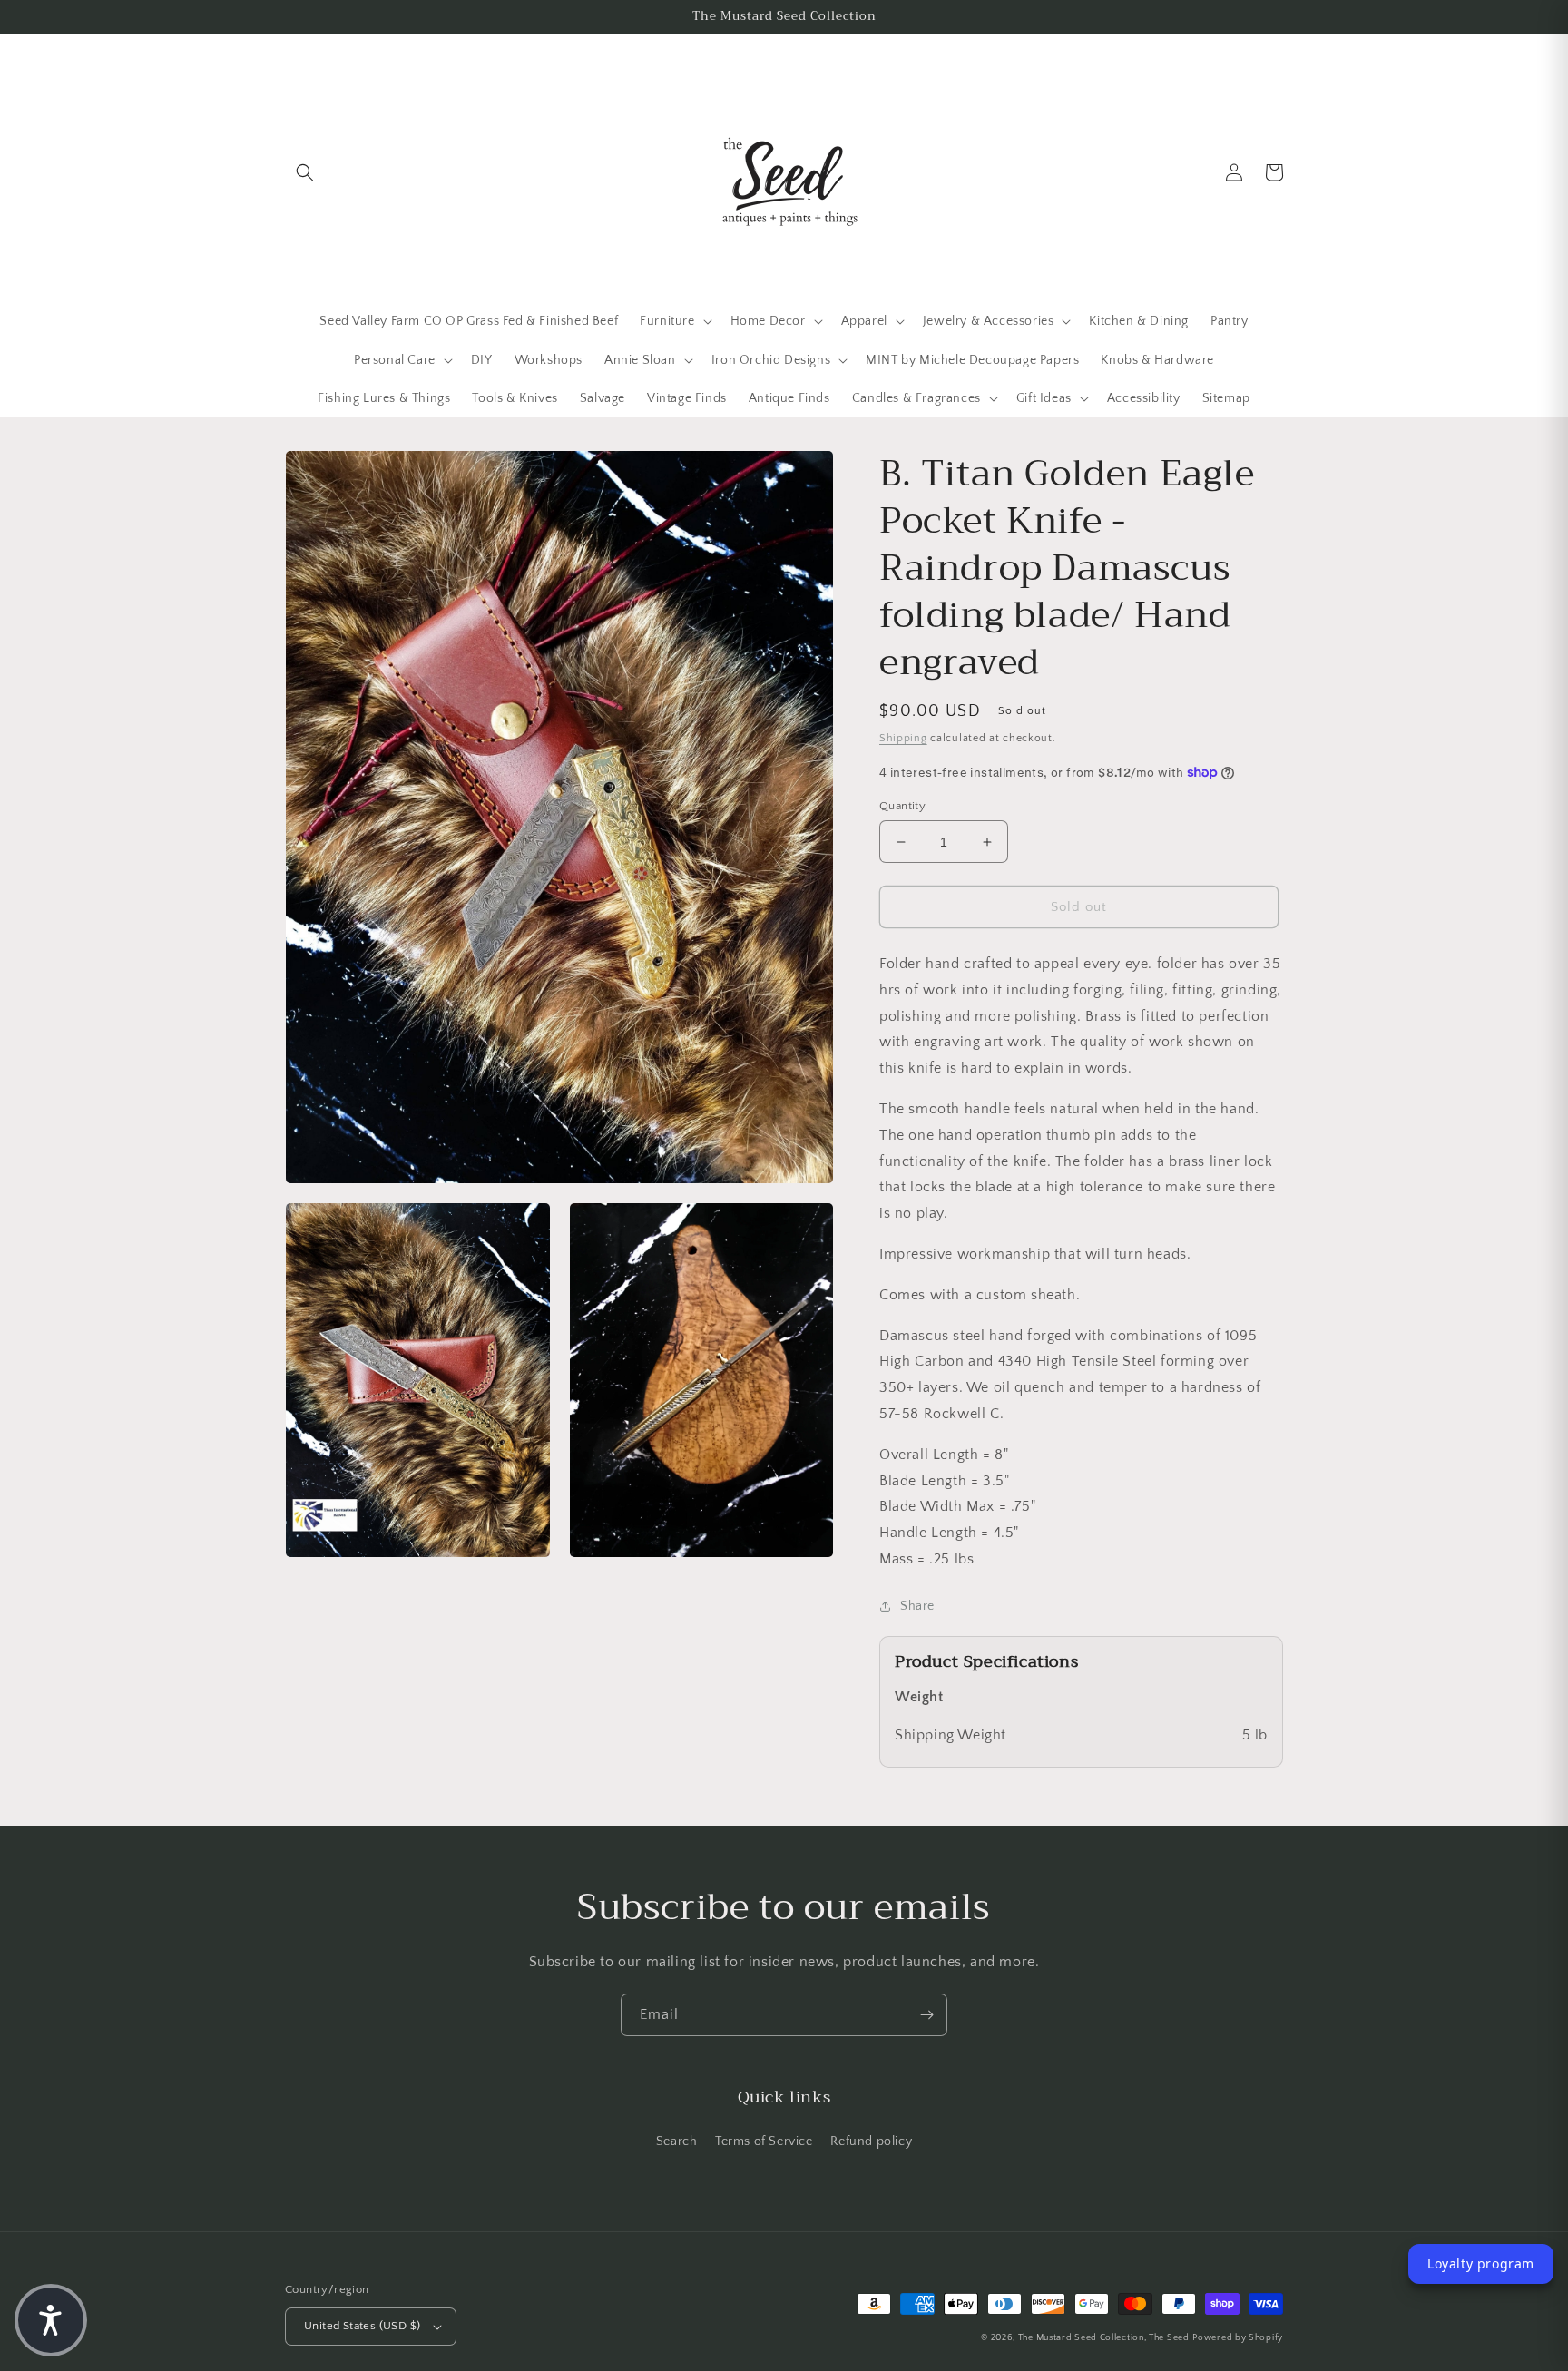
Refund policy (871, 2141)
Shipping (903, 738)
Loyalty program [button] (1481, 2263)
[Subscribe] (926, 2015)
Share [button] (917, 1606)
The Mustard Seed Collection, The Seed (1104, 2338)
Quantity (902, 806)
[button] (305, 172)
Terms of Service (764, 2141)
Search (677, 2141)
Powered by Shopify (1238, 2338)
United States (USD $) (362, 2326)
